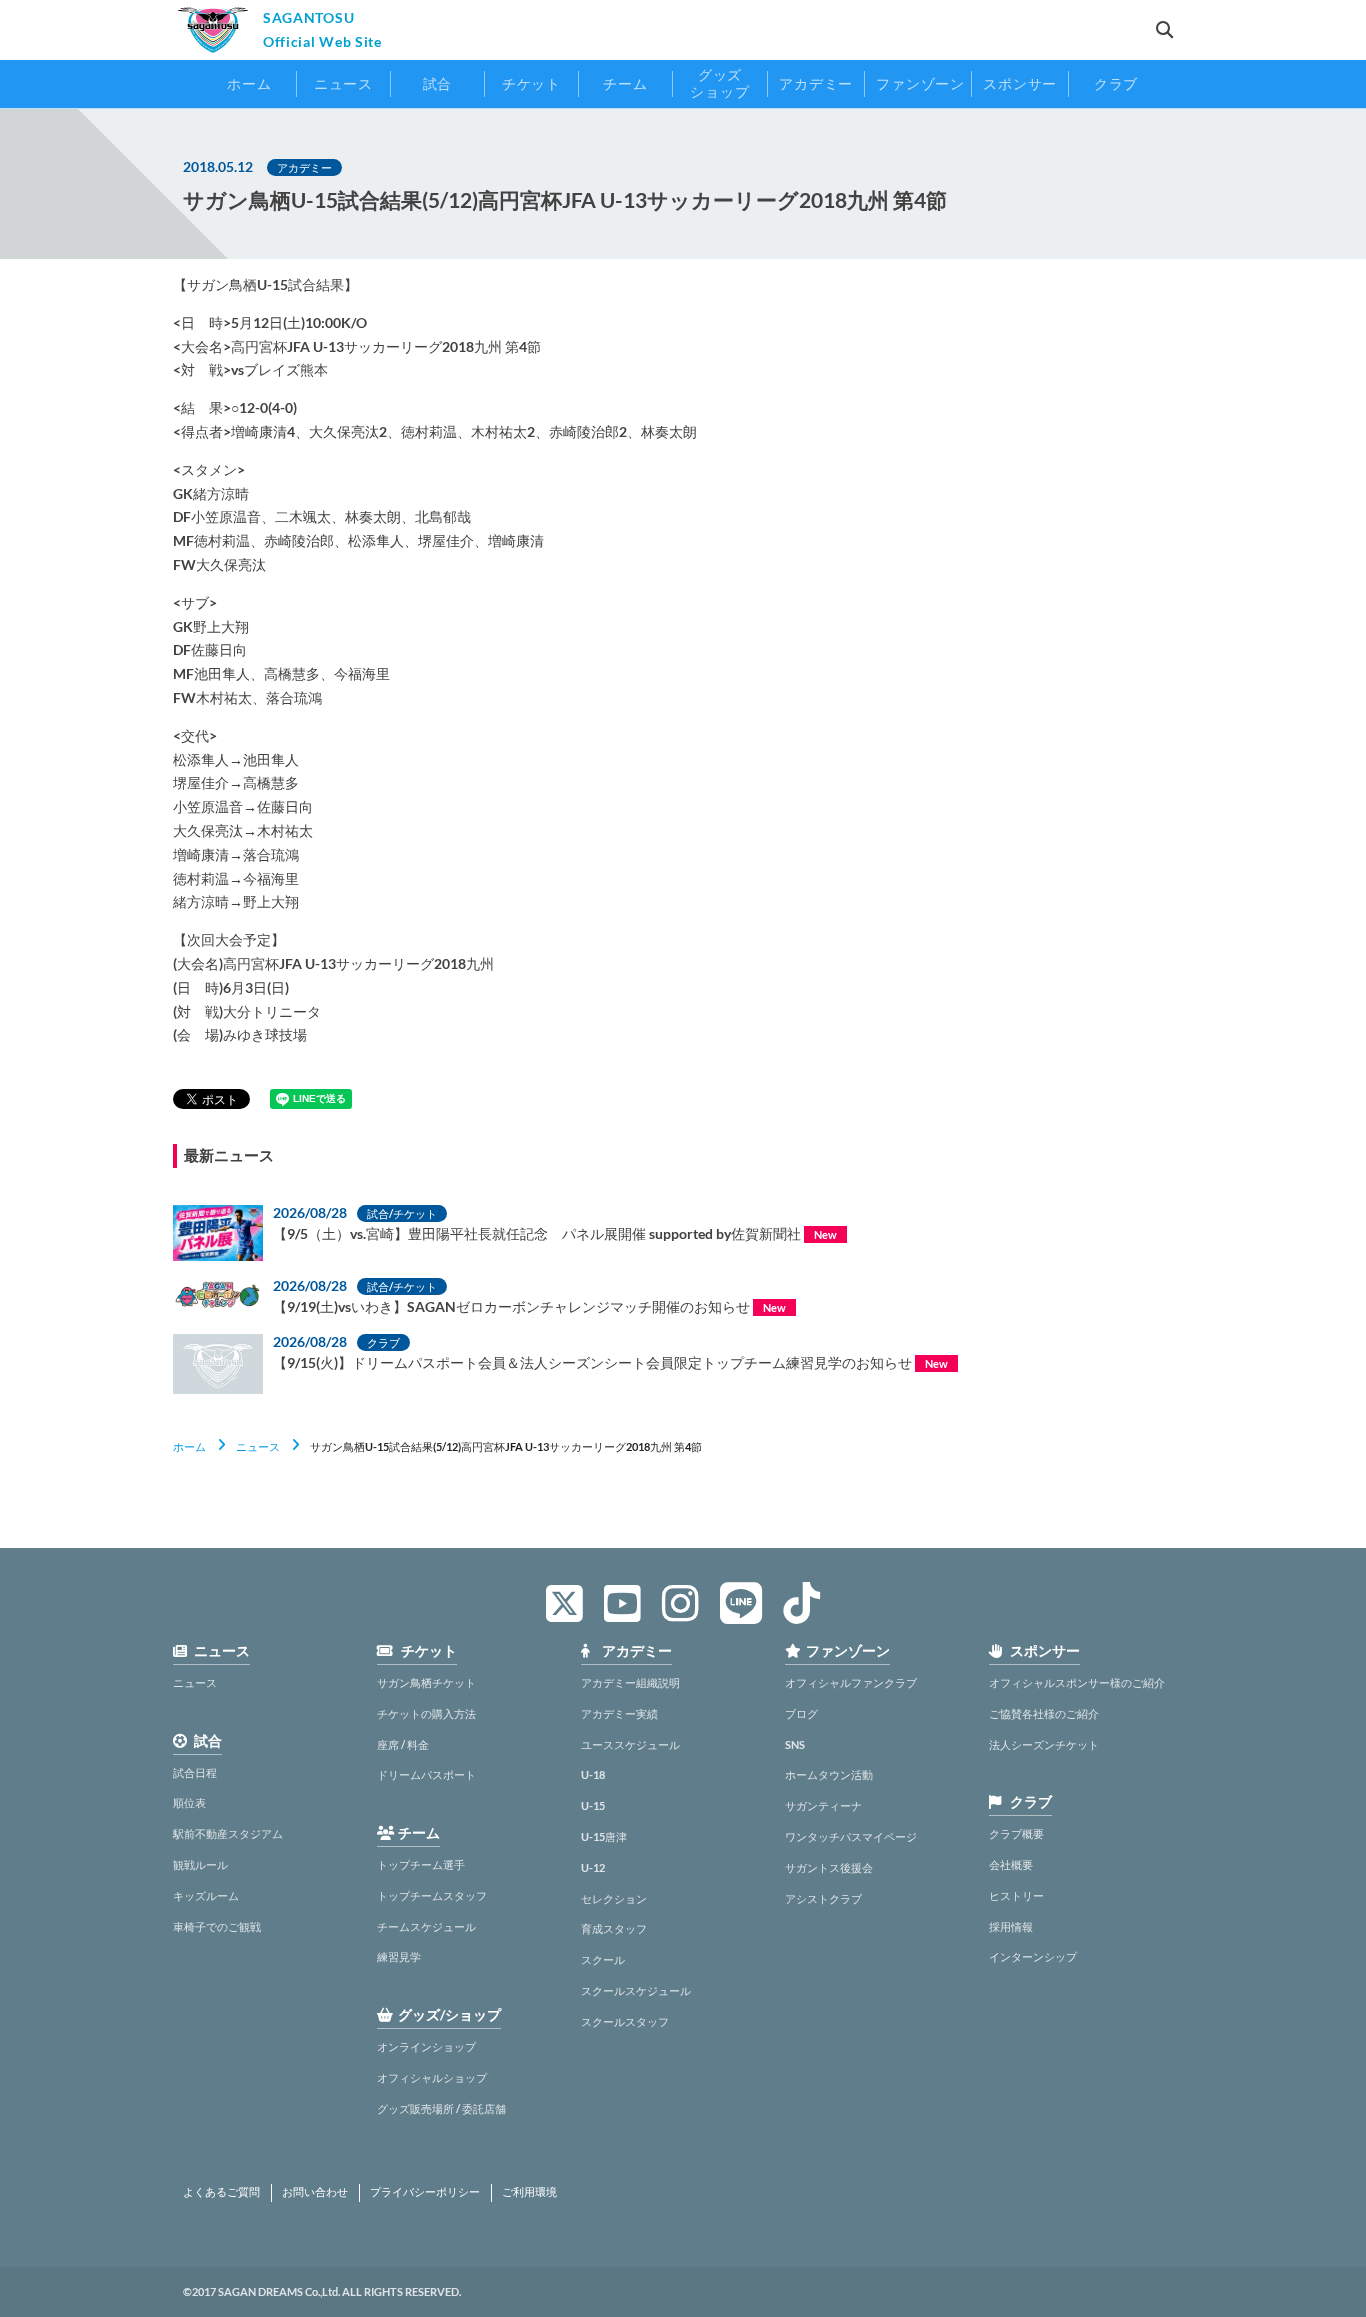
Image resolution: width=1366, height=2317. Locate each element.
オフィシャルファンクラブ (851, 1682)
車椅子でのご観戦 (217, 1926)
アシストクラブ (823, 1898)
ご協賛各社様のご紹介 (1044, 1713)
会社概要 (1011, 1864)
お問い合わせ (315, 2192)
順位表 (189, 1802)
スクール (603, 1959)
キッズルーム (206, 1895)
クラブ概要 (1016, 1833)
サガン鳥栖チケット (426, 1682)
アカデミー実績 (619, 1713)
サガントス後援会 (829, 1867)
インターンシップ (1033, 1956)
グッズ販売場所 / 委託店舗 (441, 2108)
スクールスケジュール (636, 1990)
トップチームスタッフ (432, 1895)
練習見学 (399, 1956)
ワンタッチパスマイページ (851, 1836)
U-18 (593, 1774)
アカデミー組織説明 (630, 1682)
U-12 (593, 1867)
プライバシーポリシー (425, 2192)
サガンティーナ (823, 1805)
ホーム (189, 1446)
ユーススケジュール (630, 1744)
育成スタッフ (614, 1928)
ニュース (258, 1446)
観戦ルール (200, 1864)
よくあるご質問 (221, 2192)
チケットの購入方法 (426, 1713)
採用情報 (1011, 1926)
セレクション (614, 1898)
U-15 (593, 1805)
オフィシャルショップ (432, 2077)
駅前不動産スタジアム (228, 1833)
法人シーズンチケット (1044, 1744)
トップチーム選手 (421, 1864)
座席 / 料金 (403, 1744)
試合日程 (195, 1772)
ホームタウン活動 (829, 1774)
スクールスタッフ (625, 2021)
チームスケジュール (426, 1926)
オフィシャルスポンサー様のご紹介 (1077, 1682)
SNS (795, 1744)
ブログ (801, 1713)
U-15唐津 (604, 1836)
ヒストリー (1016, 1895)
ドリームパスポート (426, 1774)
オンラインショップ (426, 2046)
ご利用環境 (529, 2192)
